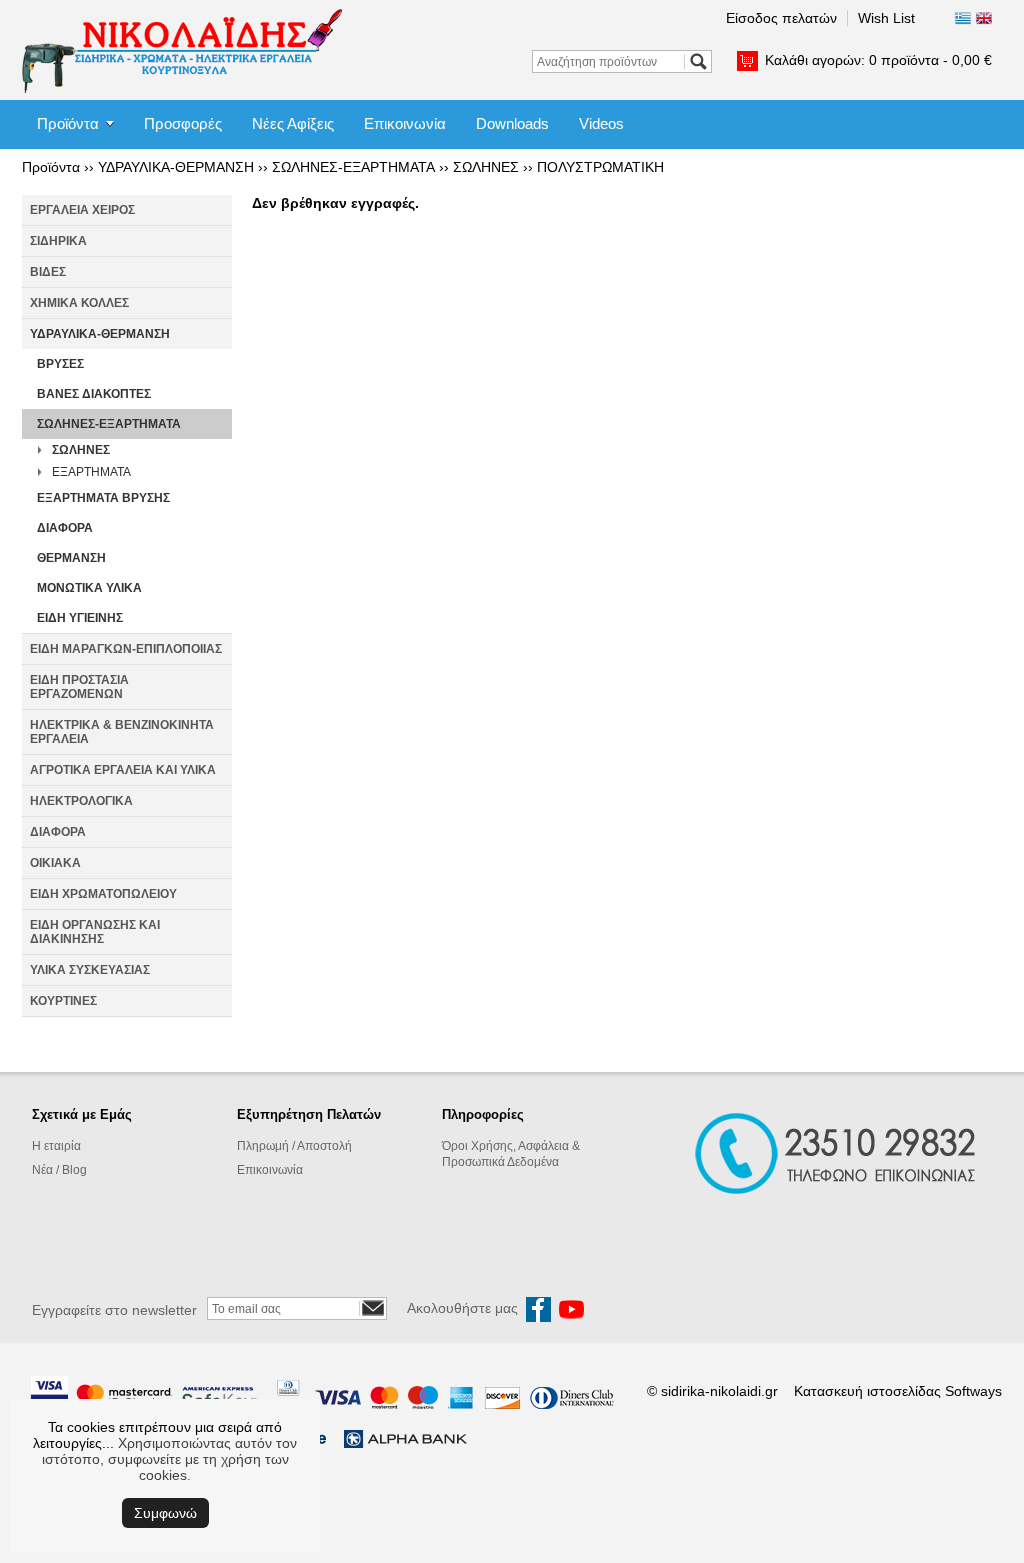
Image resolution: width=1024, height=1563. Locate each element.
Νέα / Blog (59, 1170)
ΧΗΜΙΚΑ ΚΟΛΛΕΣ (79, 303)
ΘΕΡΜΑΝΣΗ (71, 558)
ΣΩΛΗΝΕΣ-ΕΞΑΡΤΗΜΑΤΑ (353, 167)
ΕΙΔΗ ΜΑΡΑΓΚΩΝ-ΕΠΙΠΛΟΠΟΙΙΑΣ (126, 649)
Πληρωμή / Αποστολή (294, 1146)
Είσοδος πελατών (781, 18)
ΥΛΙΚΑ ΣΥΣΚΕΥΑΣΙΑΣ (90, 970)
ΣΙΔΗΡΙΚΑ (58, 241)
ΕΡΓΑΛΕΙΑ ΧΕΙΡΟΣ (82, 210)
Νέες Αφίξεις (293, 123)
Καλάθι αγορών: (878, 60)
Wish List (886, 18)
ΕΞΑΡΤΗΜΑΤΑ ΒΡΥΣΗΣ (103, 498)
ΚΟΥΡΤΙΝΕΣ (63, 1001)
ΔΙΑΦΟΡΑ (65, 528)
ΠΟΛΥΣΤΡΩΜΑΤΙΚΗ (600, 167)
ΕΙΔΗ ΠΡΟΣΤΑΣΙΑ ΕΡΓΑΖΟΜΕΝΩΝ (79, 687)
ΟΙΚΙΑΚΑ (55, 863)
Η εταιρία (56, 1146)
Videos (601, 123)
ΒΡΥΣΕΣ (60, 364)
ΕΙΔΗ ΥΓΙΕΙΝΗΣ (80, 618)
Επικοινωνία (405, 123)
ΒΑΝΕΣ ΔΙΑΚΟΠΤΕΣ (94, 394)
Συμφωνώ (165, 1513)
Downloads (512, 123)
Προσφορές (183, 123)
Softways (973, 1391)
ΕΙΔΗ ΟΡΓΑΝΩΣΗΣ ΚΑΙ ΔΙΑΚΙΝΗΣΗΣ (95, 932)
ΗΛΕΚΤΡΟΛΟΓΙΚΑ (81, 801)
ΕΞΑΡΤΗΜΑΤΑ (91, 472)
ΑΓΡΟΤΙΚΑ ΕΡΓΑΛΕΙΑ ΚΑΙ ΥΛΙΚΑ (123, 770)
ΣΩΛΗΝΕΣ (486, 167)
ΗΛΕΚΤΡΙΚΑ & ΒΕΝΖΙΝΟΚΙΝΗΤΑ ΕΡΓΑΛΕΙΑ (122, 732)
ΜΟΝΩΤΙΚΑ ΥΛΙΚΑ (89, 588)
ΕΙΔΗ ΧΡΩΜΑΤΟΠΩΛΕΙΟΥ (103, 894)
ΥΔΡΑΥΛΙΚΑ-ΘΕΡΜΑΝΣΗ (176, 167)
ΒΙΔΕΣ (48, 272)
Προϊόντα (68, 123)
